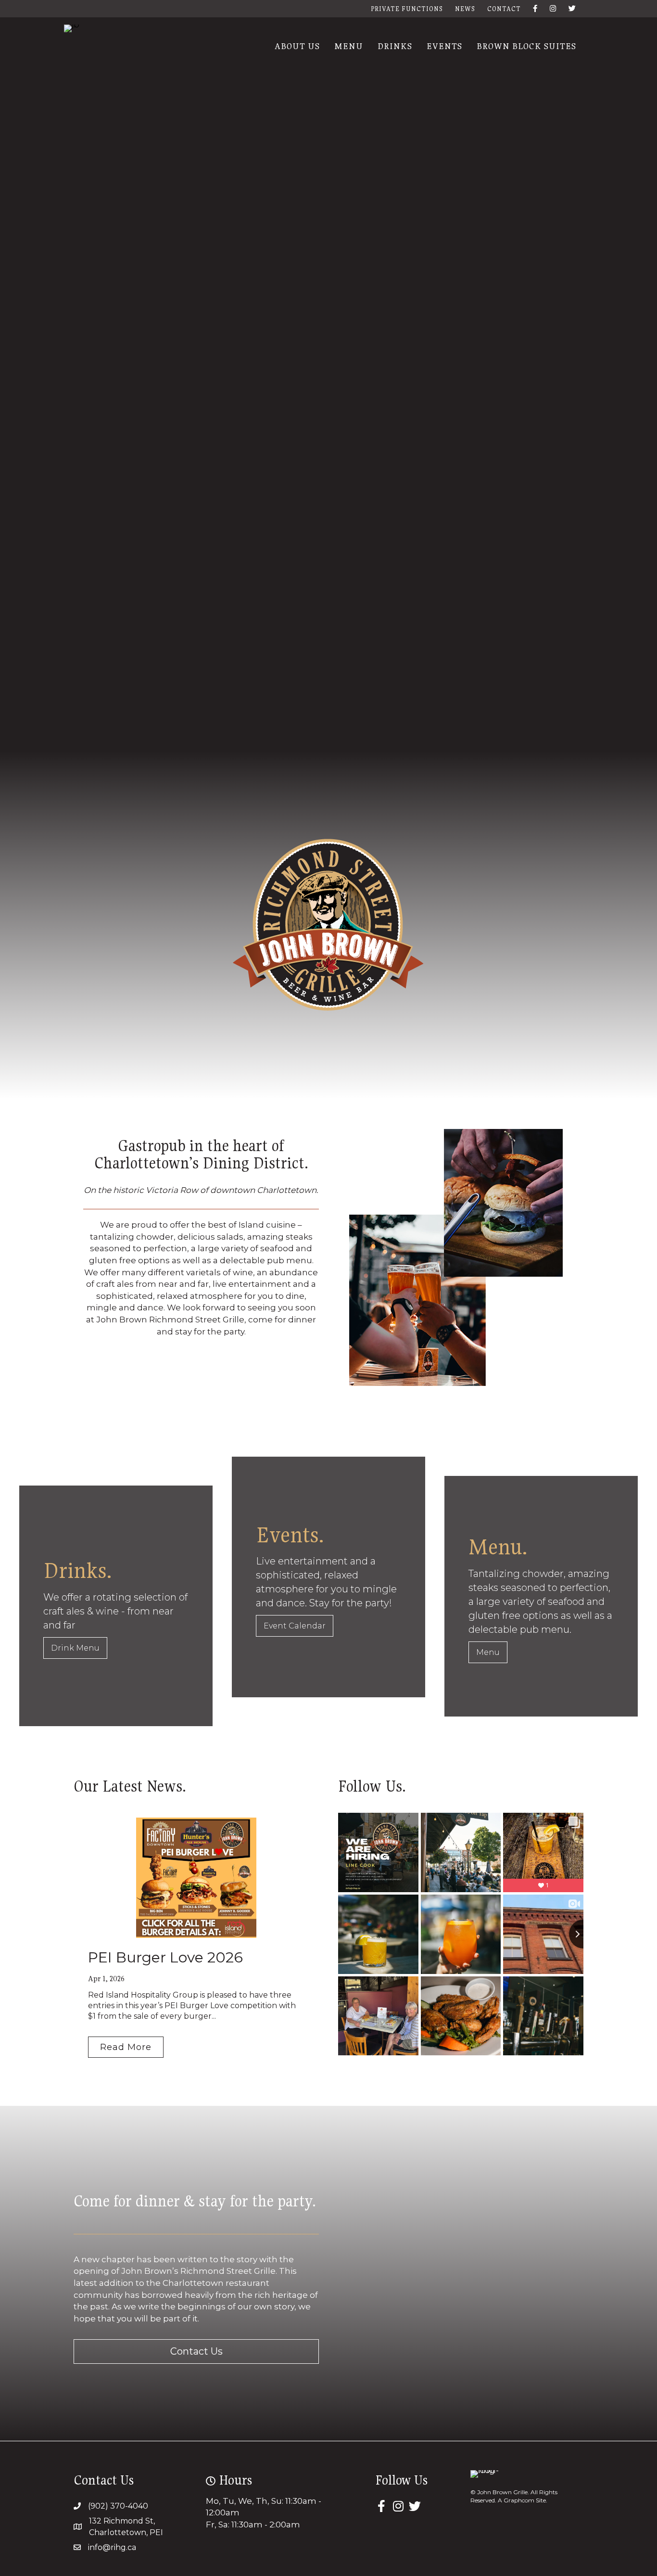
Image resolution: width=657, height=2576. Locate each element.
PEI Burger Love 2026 (165, 1957)
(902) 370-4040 (118, 2506)
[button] (126, 2047)
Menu (488, 1652)
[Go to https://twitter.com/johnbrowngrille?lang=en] (415, 2507)
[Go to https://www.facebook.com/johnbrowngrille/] (381, 2507)
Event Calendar (295, 1626)
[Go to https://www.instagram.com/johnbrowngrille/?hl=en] (398, 2507)
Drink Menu (75, 1648)
